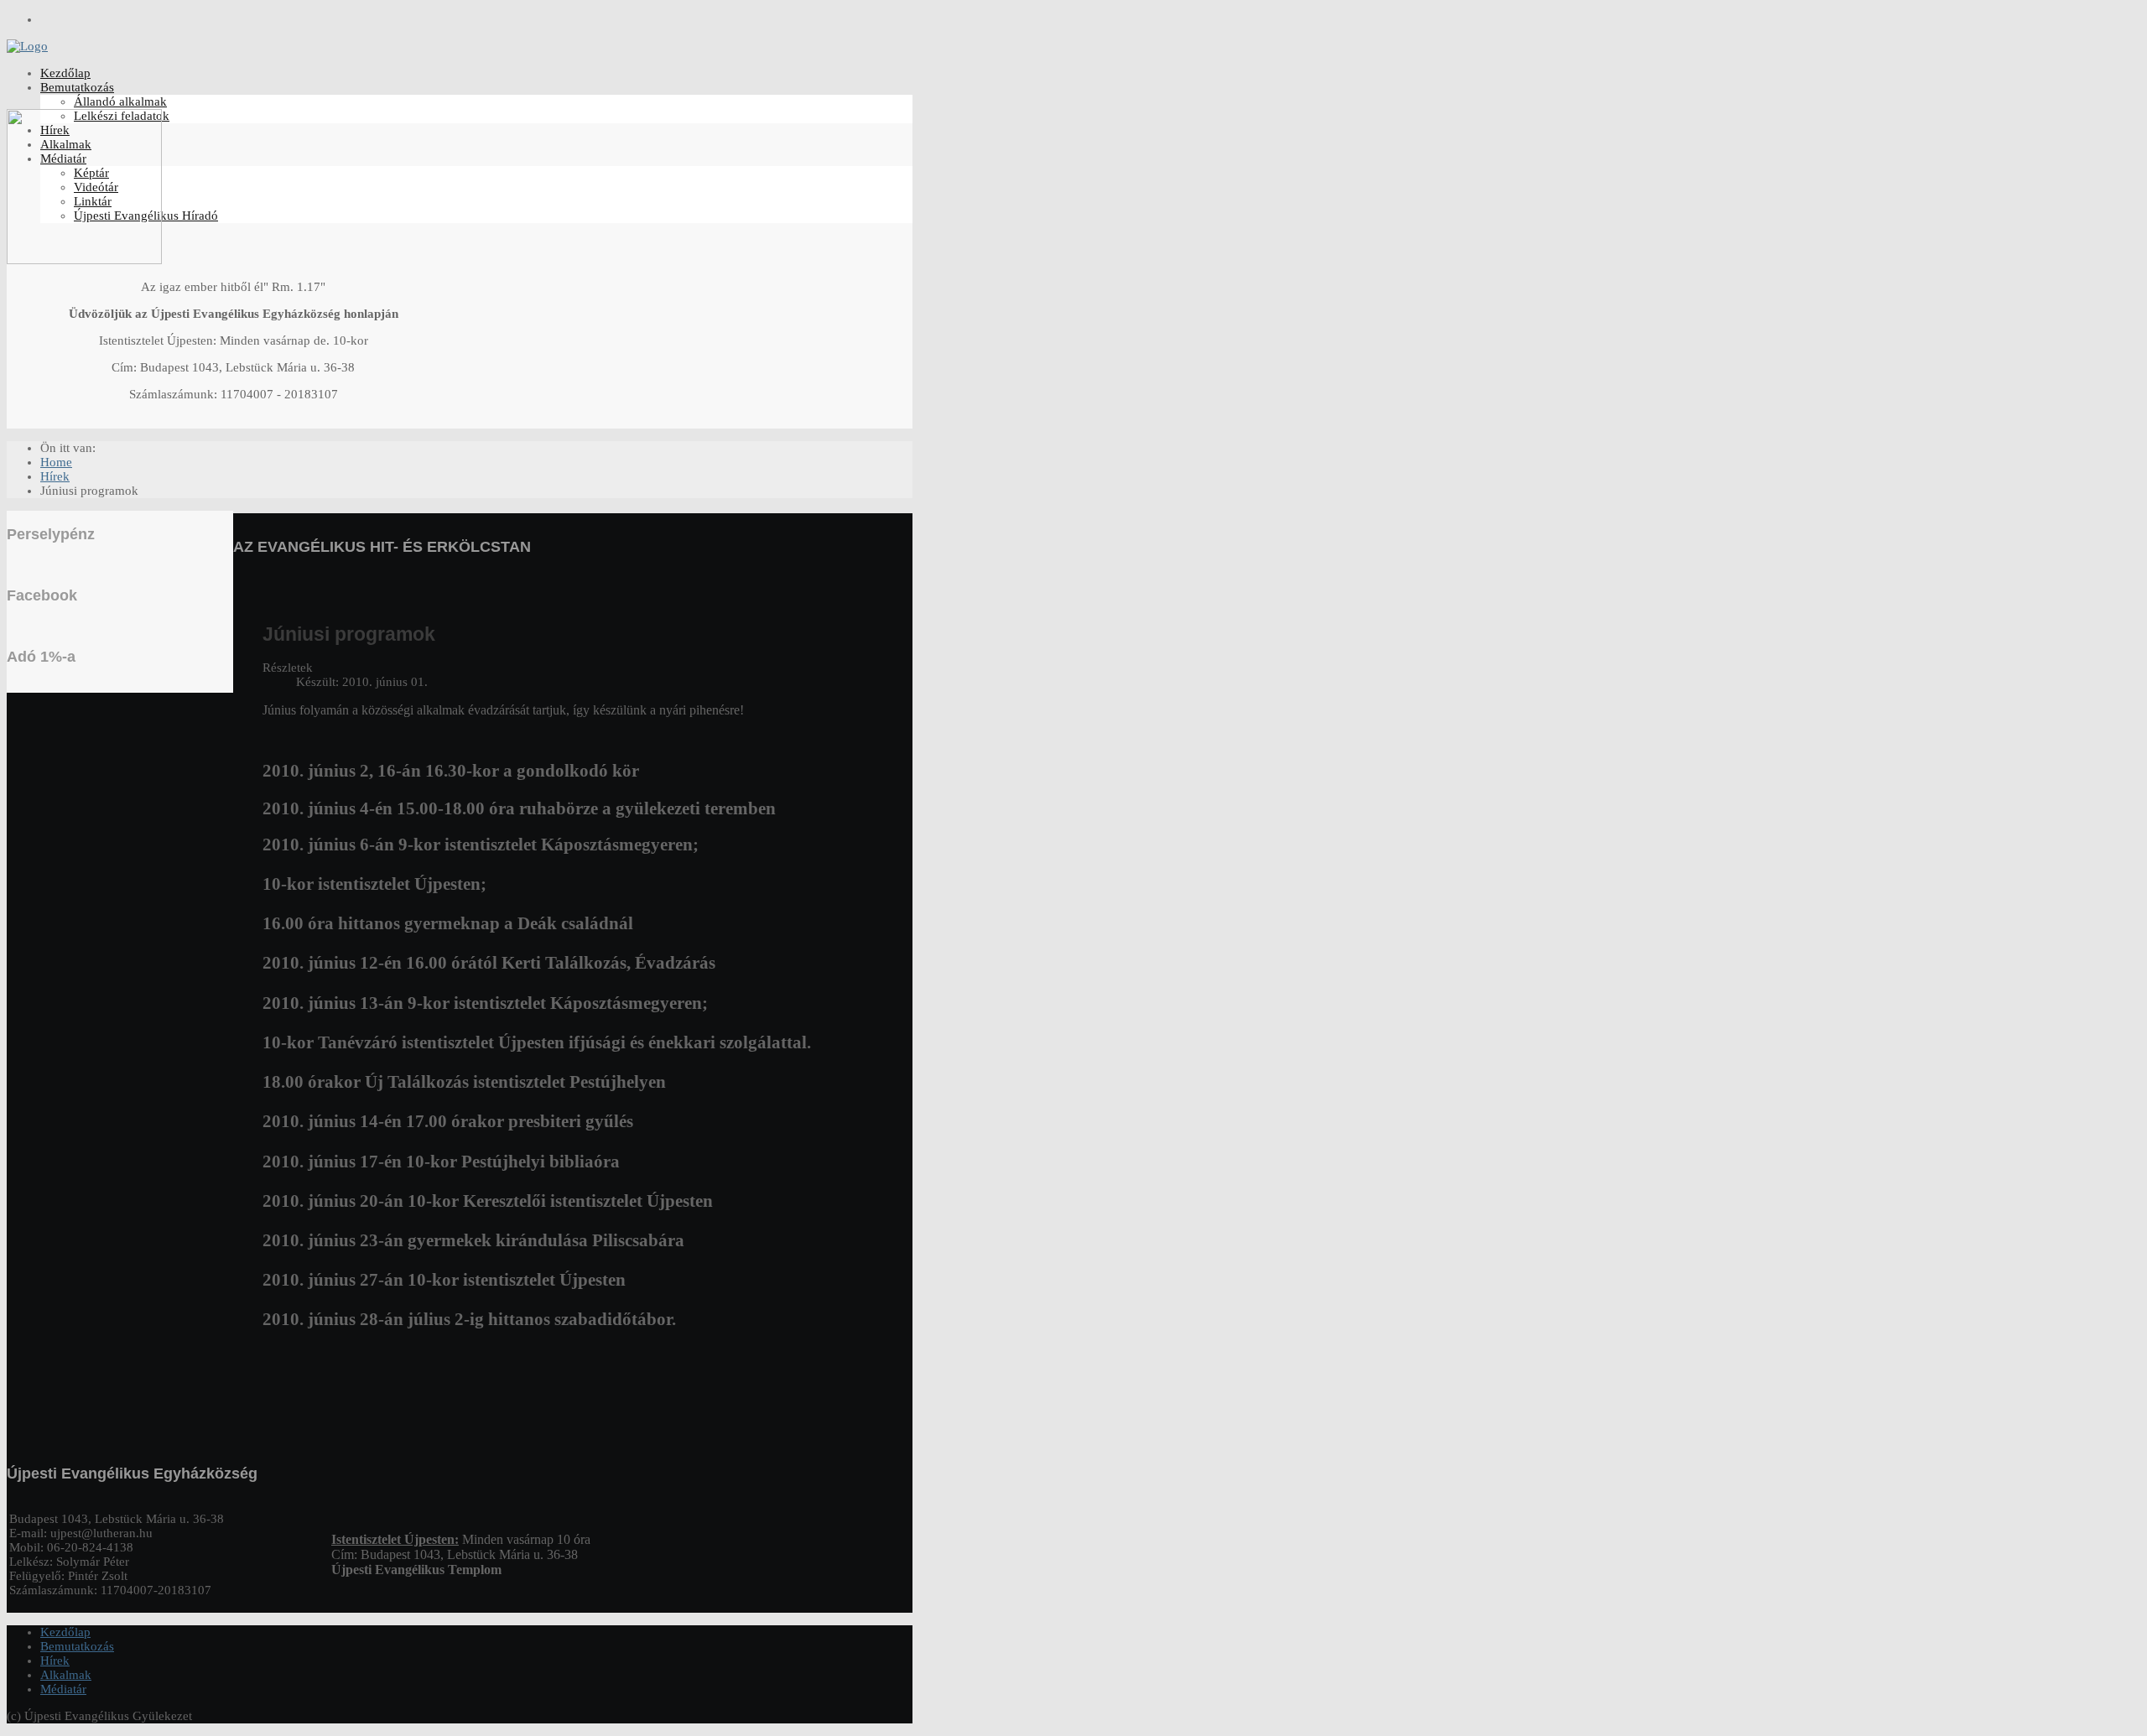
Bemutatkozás (77, 87)
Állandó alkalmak (120, 101)
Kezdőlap (65, 73)
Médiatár (63, 1689)
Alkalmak (66, 1675)
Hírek (55, 1661)
